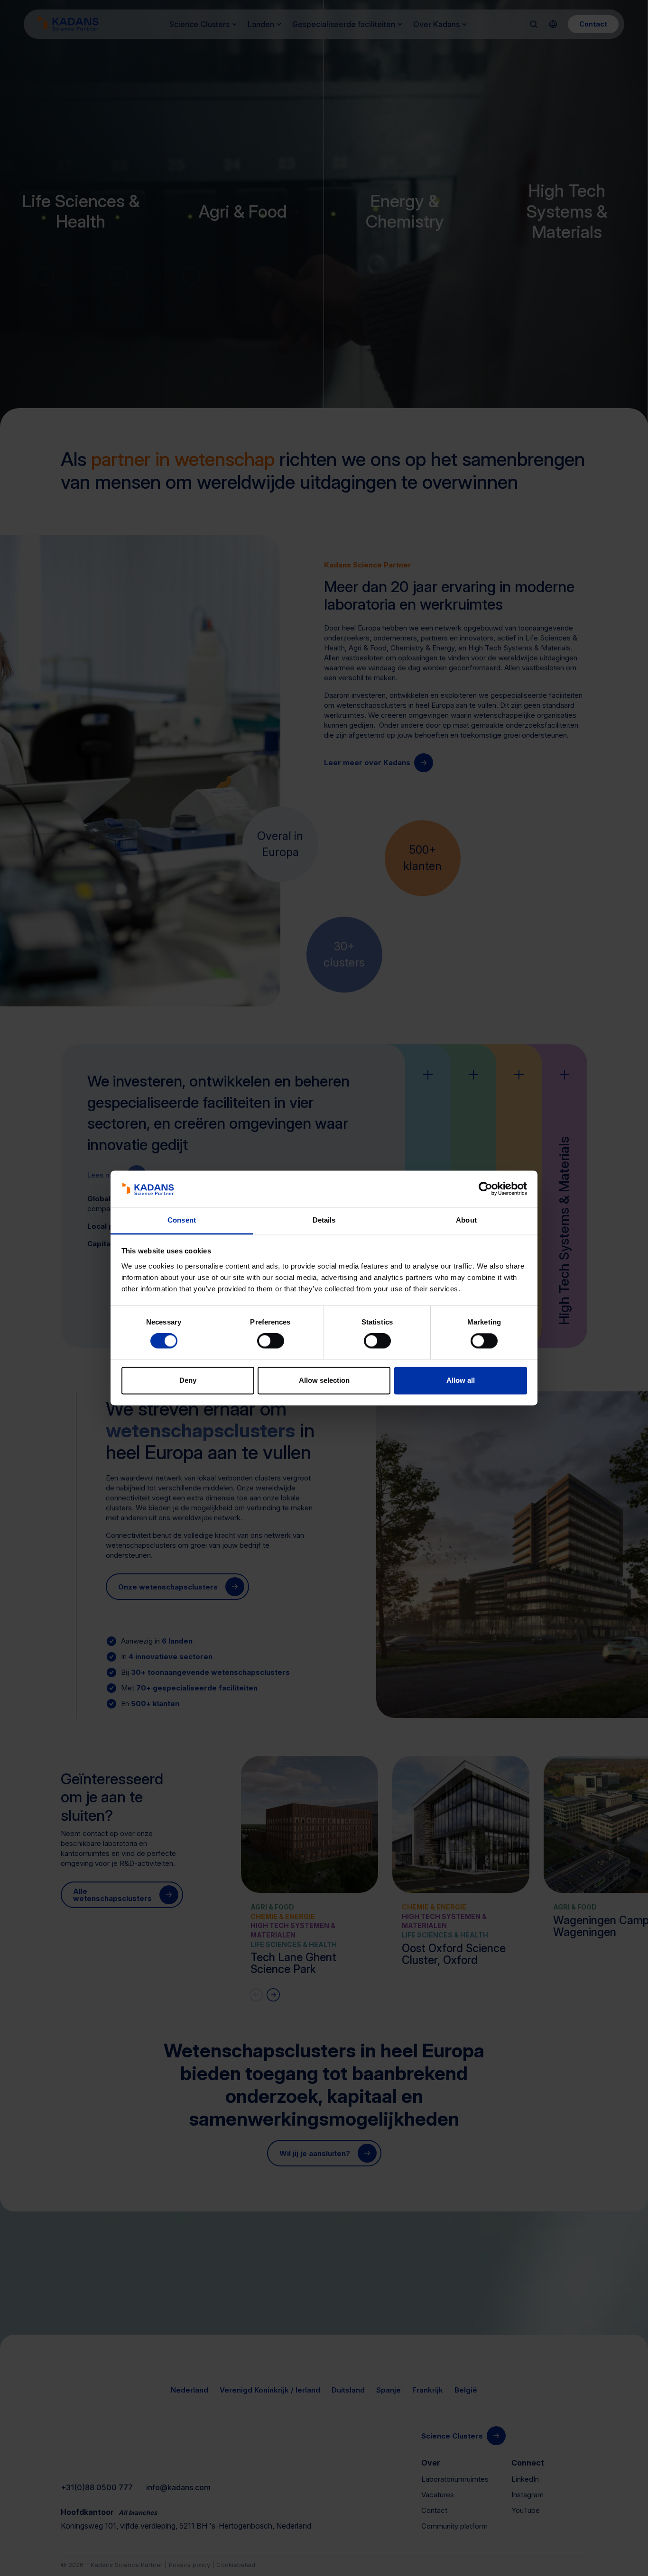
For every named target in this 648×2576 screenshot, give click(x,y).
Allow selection (324, 1380)
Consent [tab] (182, 1220)
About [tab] (466, 1220)
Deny (188, 1380)
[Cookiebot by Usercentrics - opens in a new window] (486, 1189)
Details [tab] (324, 1220)
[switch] (271, 1341)
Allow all (461, 1380)
